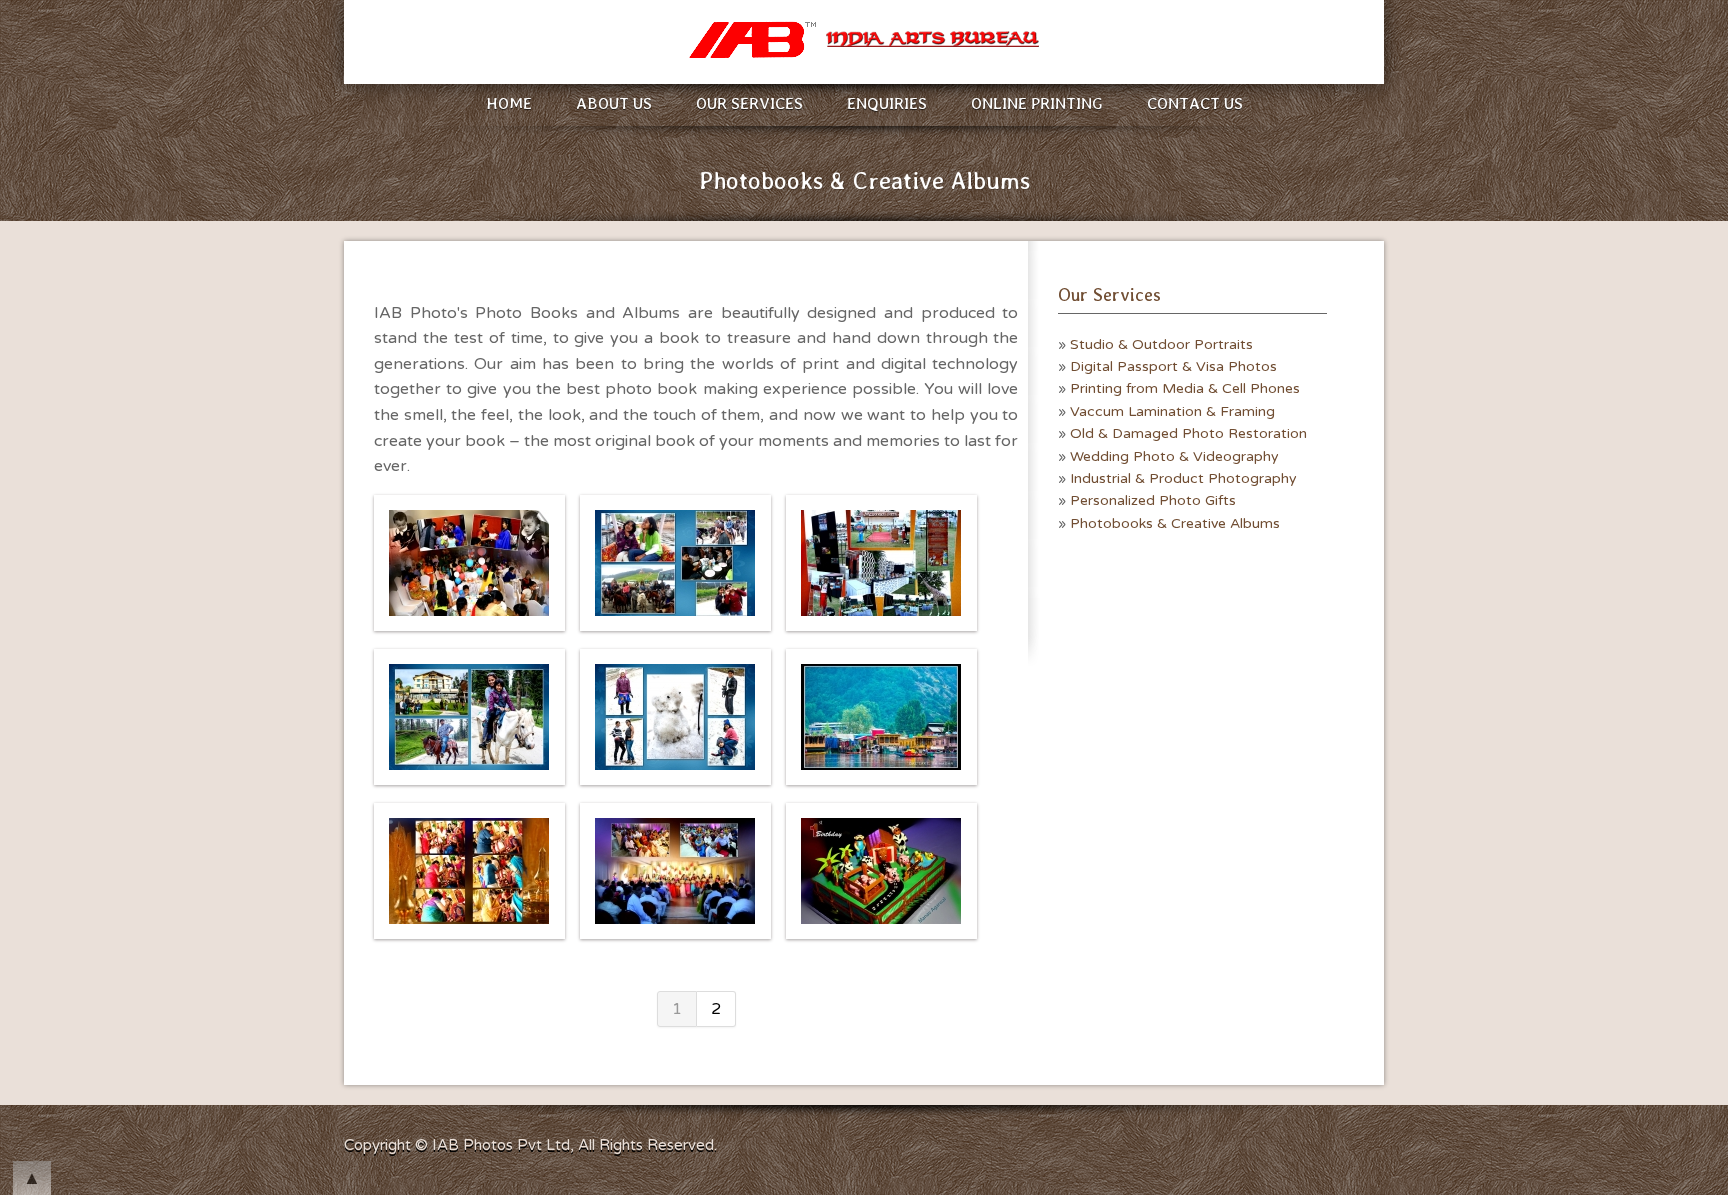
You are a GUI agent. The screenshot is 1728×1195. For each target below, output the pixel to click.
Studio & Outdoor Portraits (1161, 344)
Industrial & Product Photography (1183, 478)
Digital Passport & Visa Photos (1173, 366)
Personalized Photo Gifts (1153, 500)
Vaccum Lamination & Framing (1172, 411)
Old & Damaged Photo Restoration (1188, 433)
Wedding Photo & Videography (1174, 456)
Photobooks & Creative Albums (1175, 523)
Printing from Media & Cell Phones (1185, 388)
